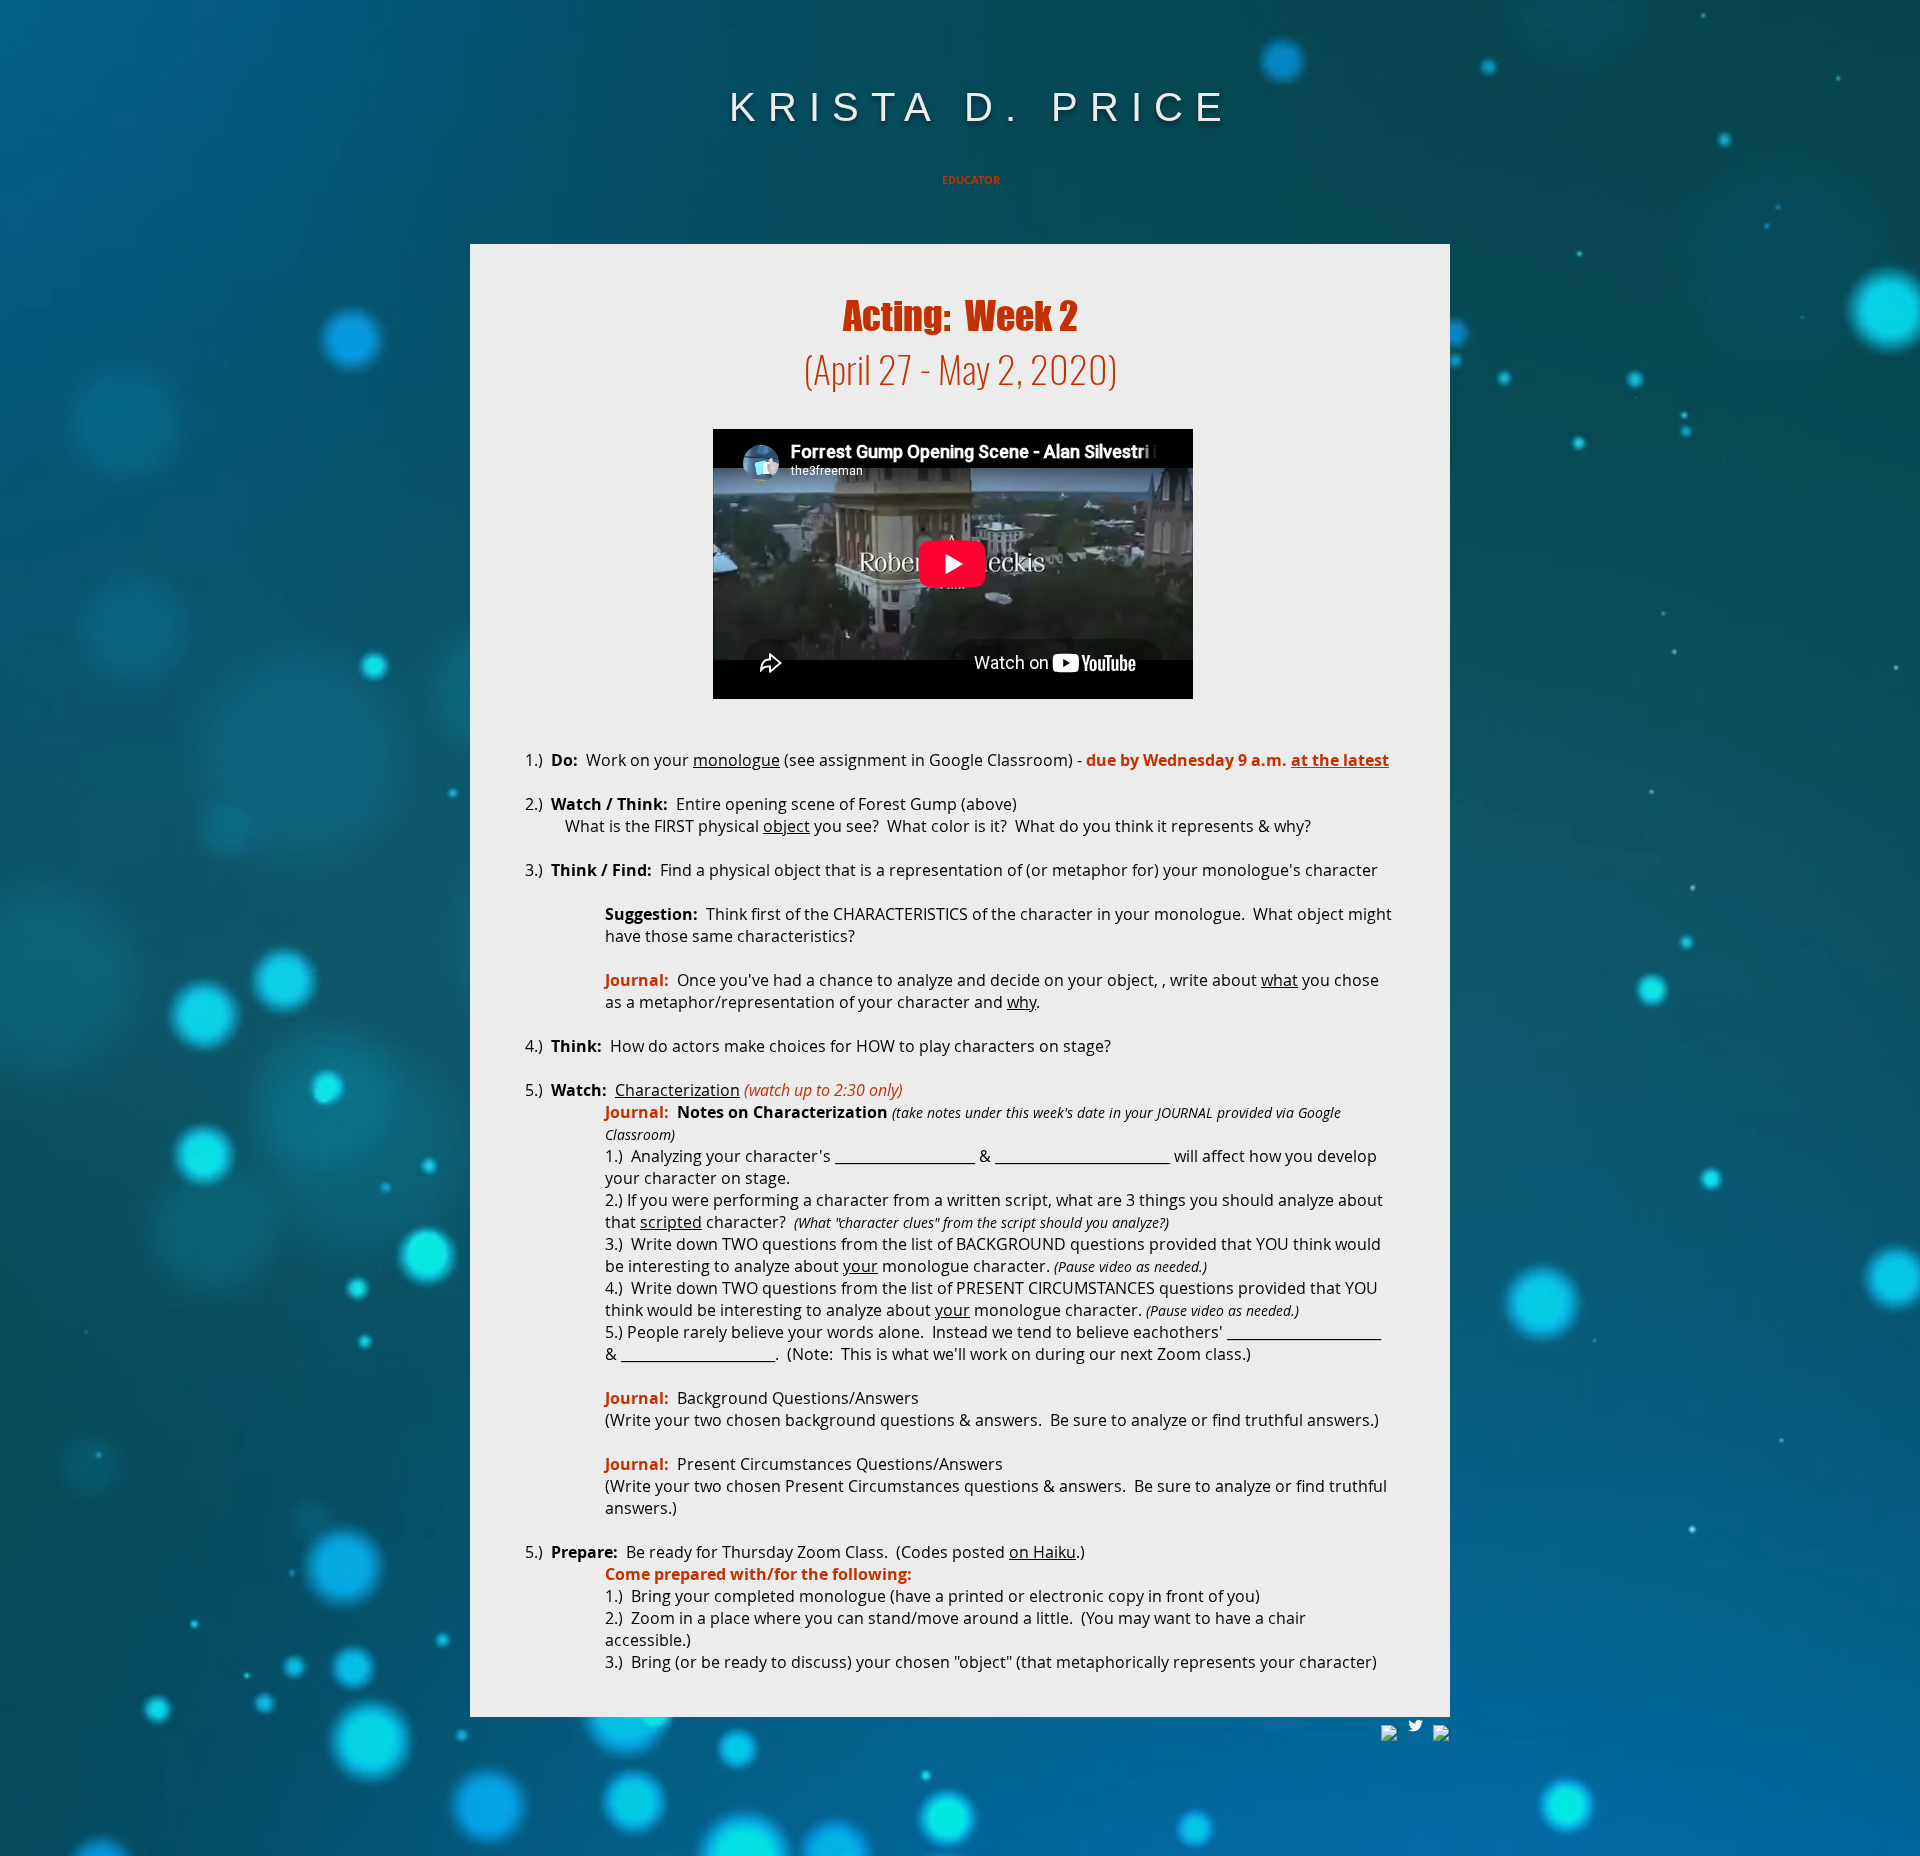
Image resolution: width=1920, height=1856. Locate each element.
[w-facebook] (1389, 1733)
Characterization (677, 1090)
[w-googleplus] (1441, 1733)
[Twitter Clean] (1415, 1725)
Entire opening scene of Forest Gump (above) (846, 804)
